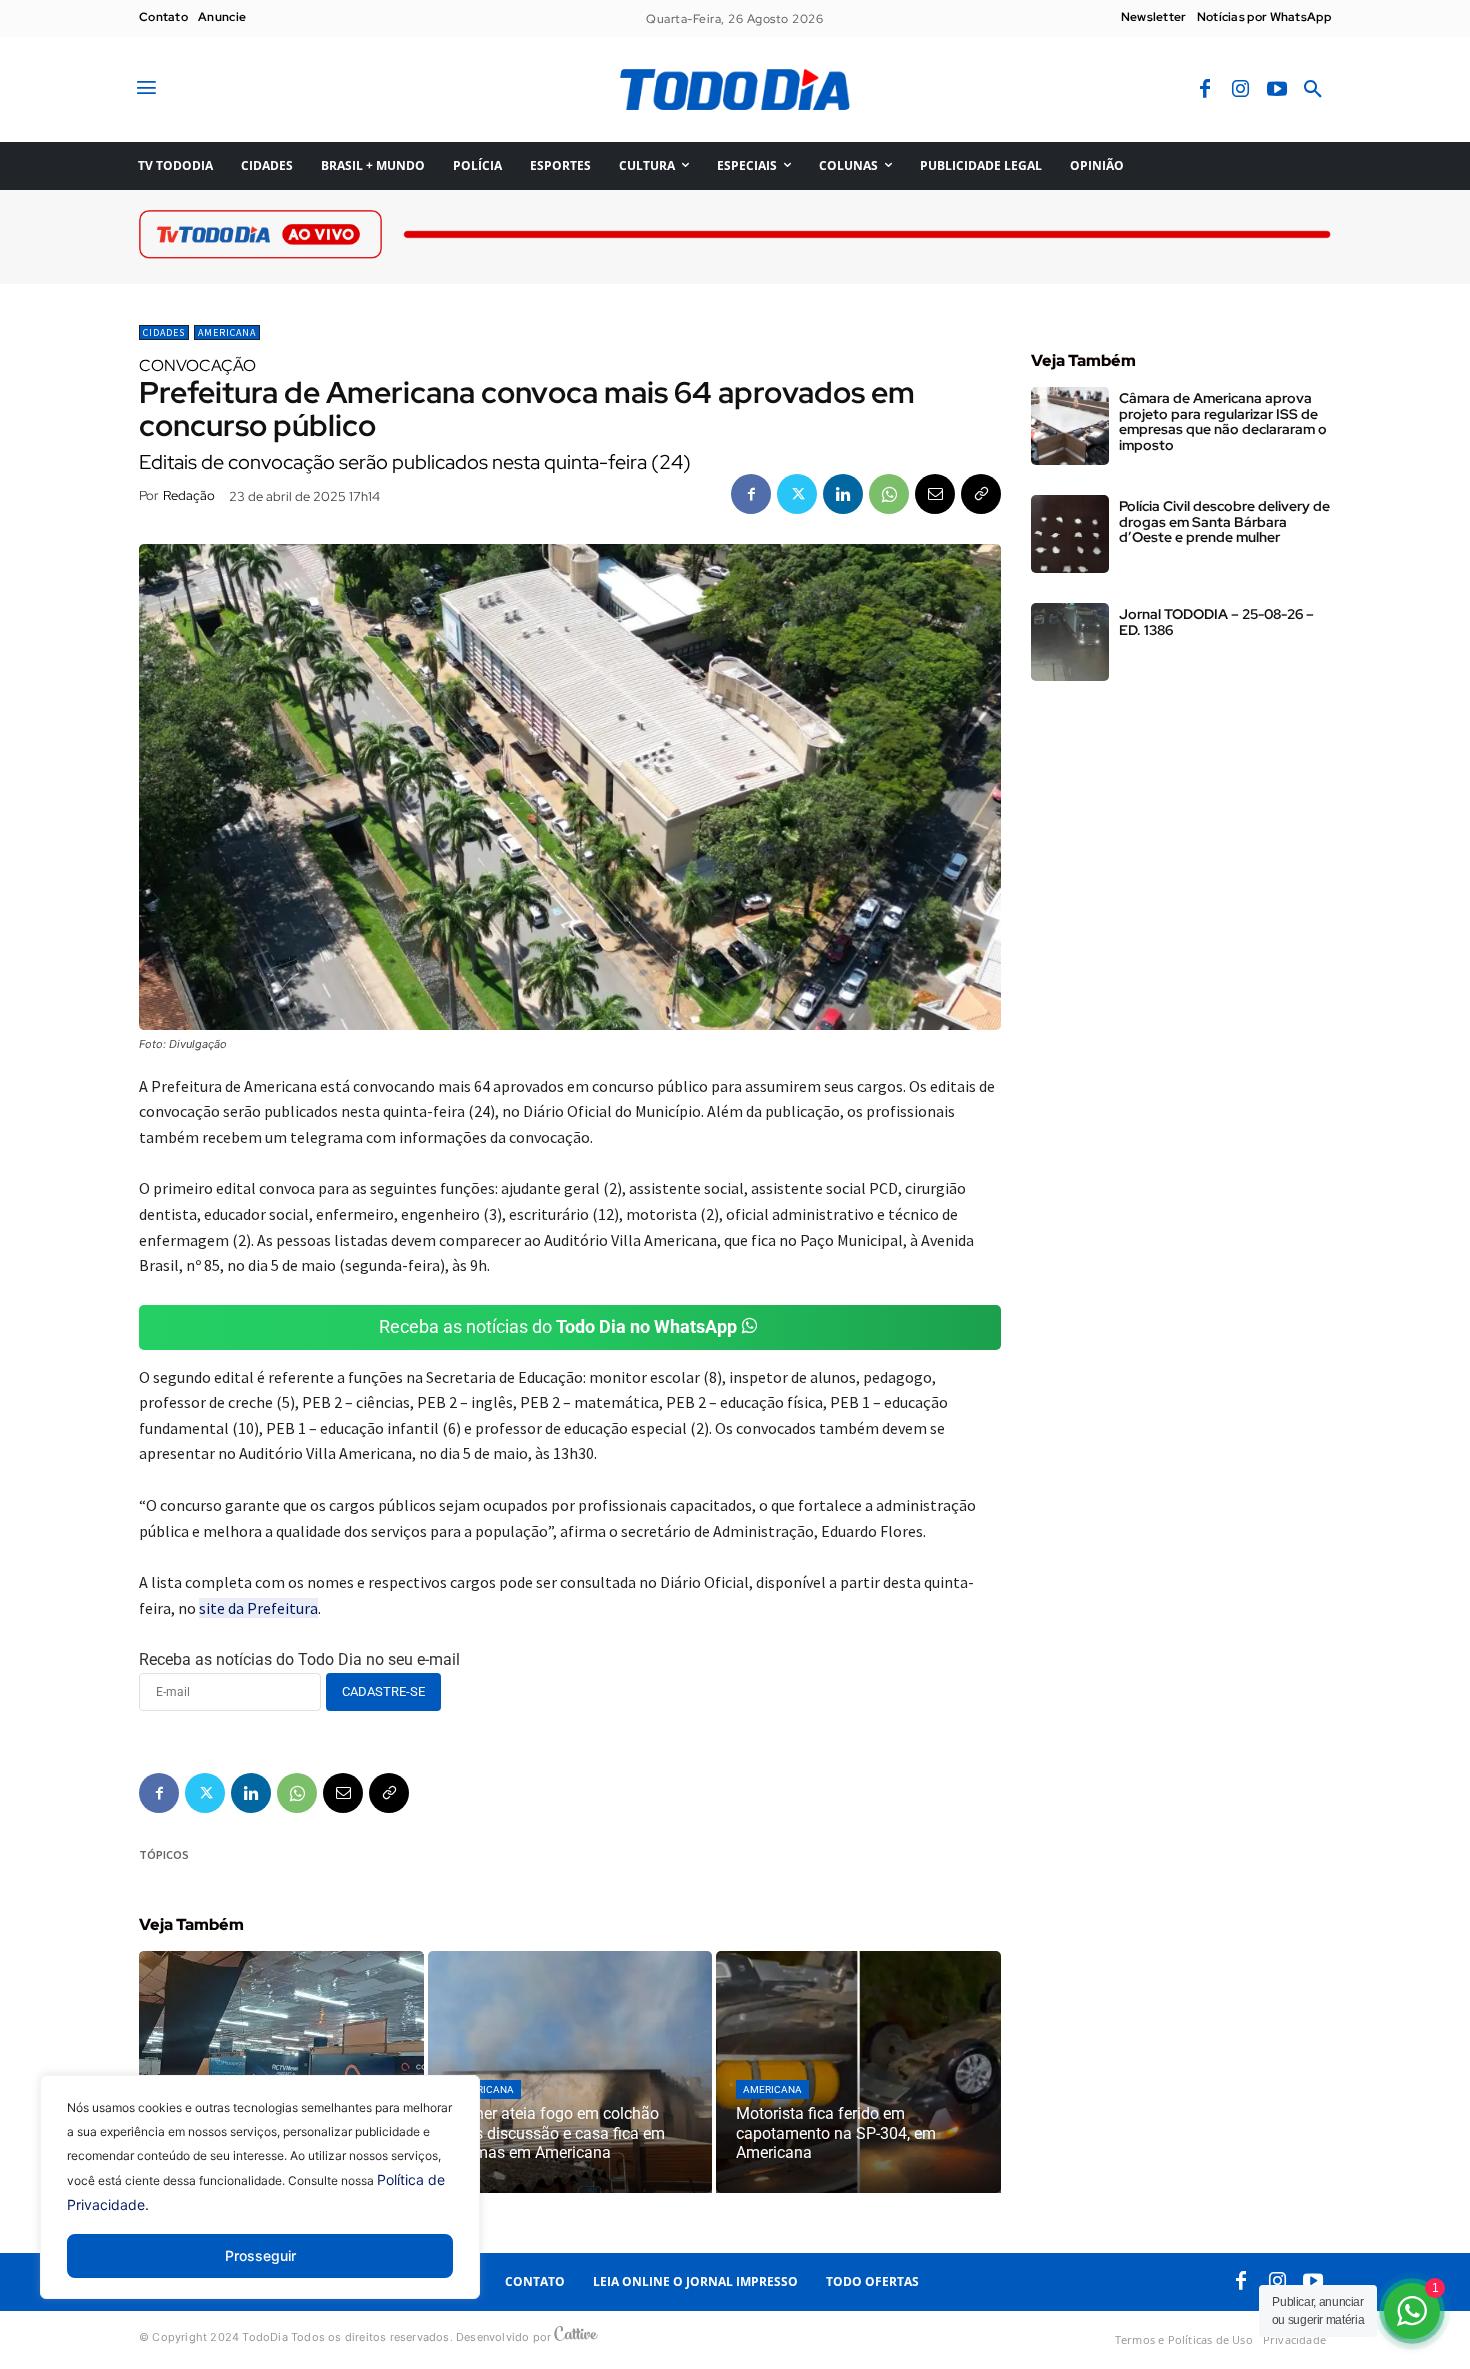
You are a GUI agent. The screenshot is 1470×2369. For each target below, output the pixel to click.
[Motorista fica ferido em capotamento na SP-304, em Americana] (858, 2072)
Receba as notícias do (558, 1326)
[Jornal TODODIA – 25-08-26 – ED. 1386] (1070, 642)
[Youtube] (1277, 90)
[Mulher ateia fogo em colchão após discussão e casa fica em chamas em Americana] (570, 2072)
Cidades (164, 332)
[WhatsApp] (889, 494)
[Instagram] (1241, 90)
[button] (1313, 90)
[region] (260, 2202)
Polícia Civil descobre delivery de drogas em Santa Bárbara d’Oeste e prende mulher (1224, 521)
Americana (227, 332)
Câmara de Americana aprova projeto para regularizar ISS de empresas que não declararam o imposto (1223, 421)
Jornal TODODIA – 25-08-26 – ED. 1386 (1216, 621)
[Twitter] (797, 494)
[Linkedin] (843, 494)
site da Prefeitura (258, 1608)
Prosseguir (260, 2255)
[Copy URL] (981, 494)
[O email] (935, 494)
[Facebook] (1205, 90)
